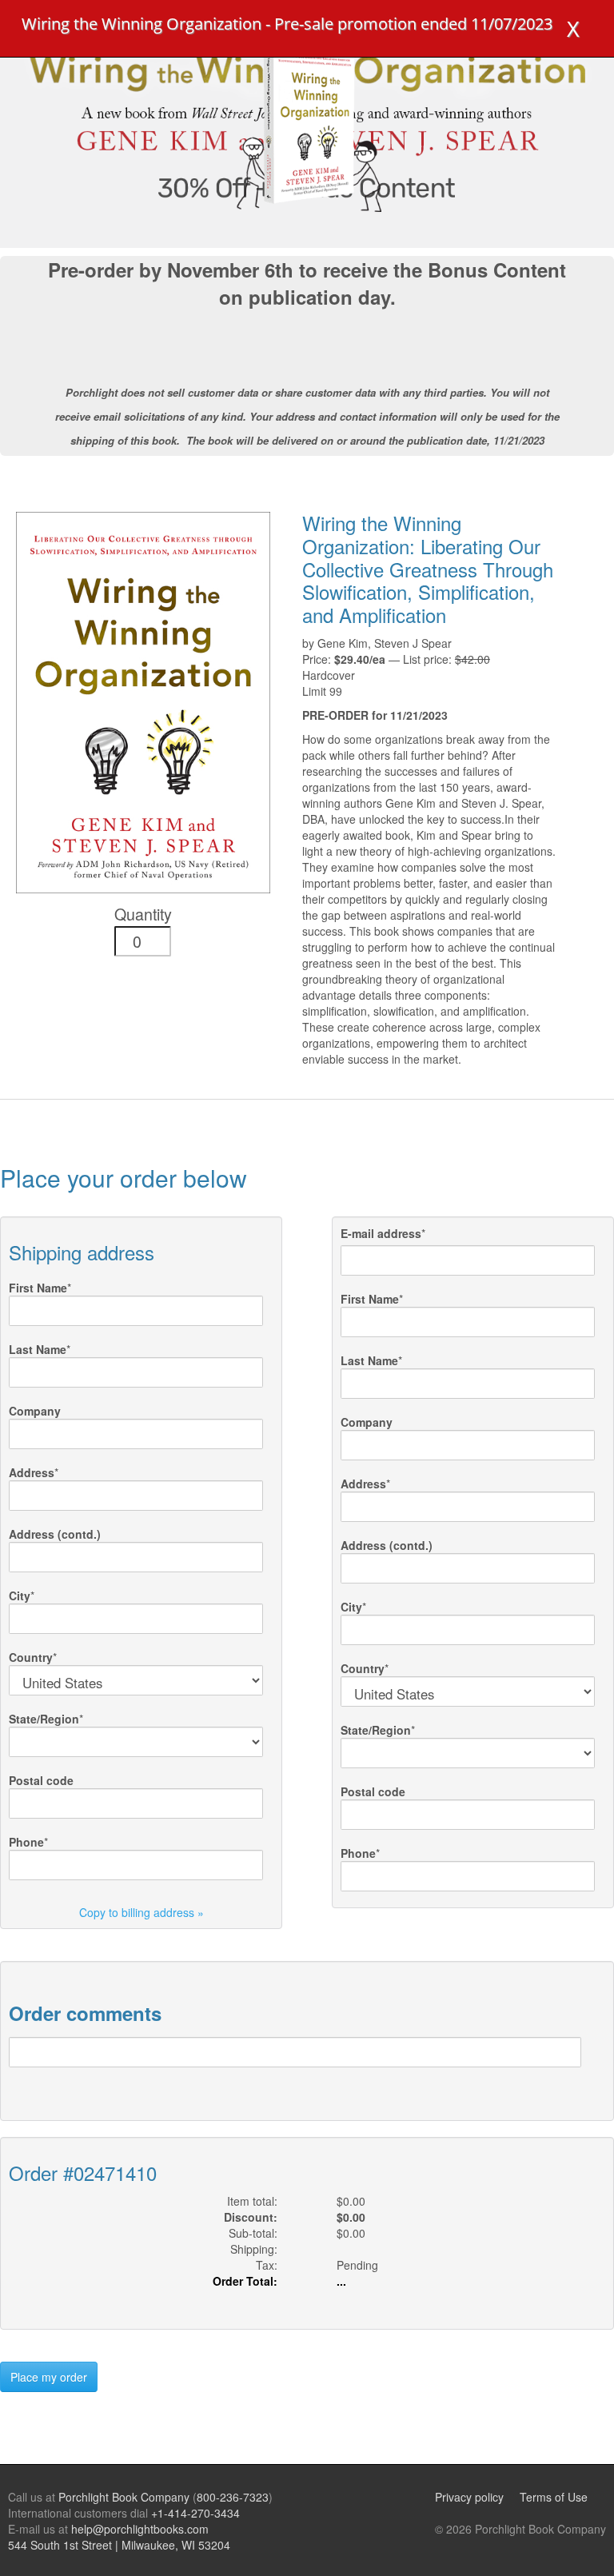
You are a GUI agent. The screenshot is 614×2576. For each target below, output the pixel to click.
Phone (26, 1842)
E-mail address (381, 1233)
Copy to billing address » (142, 1912)
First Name (38, 1288)
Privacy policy (469, 2497)
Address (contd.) (55, 1534)
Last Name (38, 1349)
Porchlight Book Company (124, 2497)
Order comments (85, 2013)
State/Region (44, 1719)
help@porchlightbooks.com (140, 2529)
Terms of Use (554, 2497)
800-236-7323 (233, 2497)
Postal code (41, 1780)
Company (35, 1411)
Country (31, 1657)
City (20, 1596)
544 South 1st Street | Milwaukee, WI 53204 (119, 2545)
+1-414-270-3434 (195, 2513)
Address (32, 1472)
